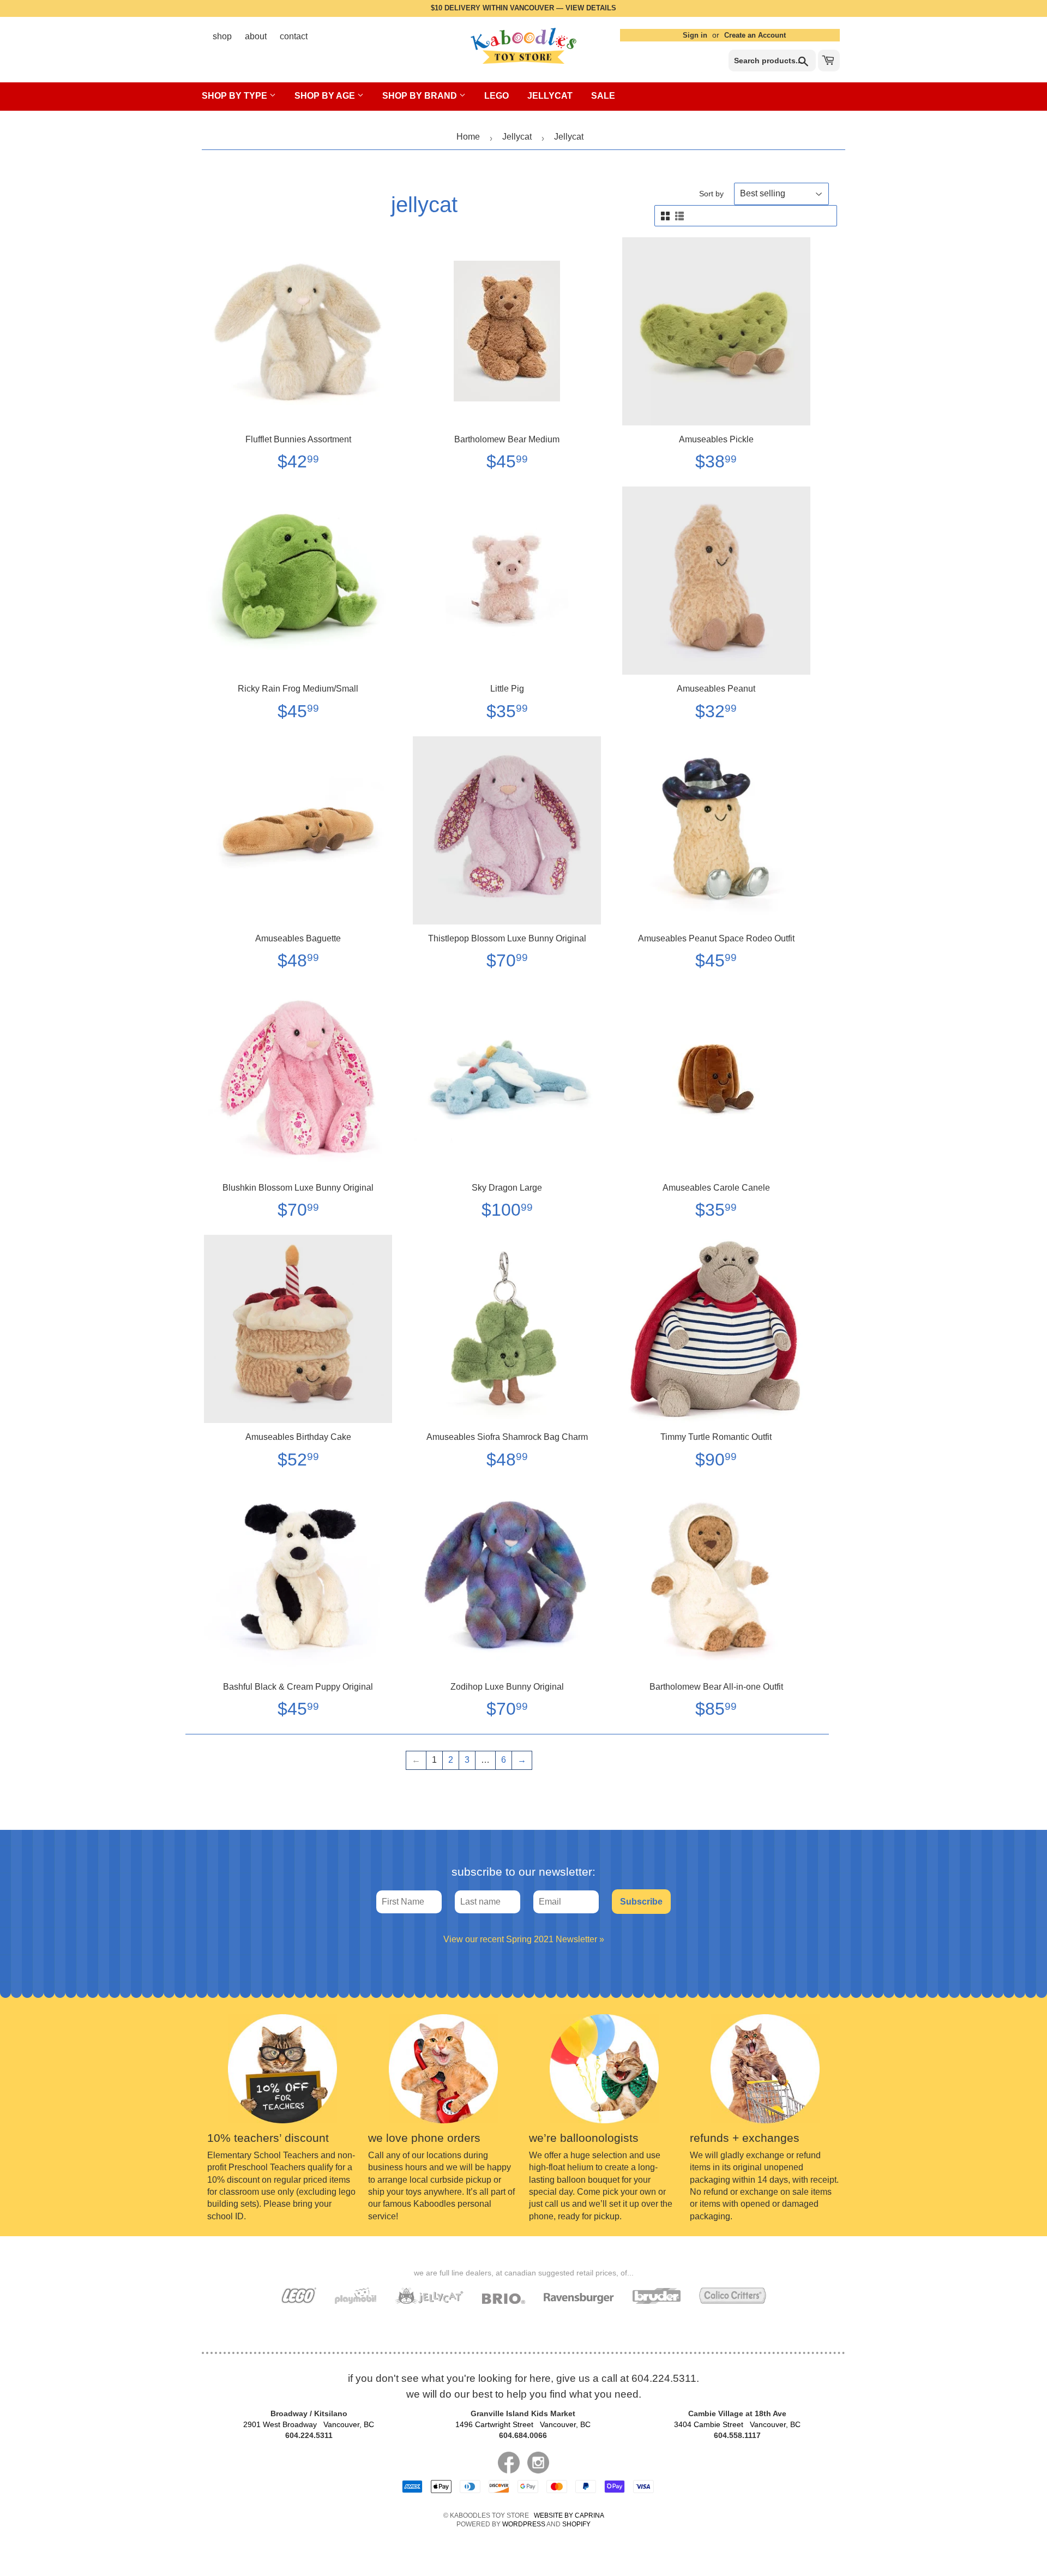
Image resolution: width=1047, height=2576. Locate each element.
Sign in (695, 35)
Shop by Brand (421, 96)
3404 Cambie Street (737, 2424)
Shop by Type (236, 96)
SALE (603, 96)
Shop (222, 36)
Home (468, 137)
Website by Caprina (569, 2515)
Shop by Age (326, 96)
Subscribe (641, 1902)
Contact (294, 36)
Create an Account (755, 35)
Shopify (576, 2524)
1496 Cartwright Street (523, 2424)
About (256, 36)
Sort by (711, 194)
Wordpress (524, 2524)
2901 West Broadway (309, 2424)
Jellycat (550, 96)
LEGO (497, 96)
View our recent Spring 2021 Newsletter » (524, 1939)
